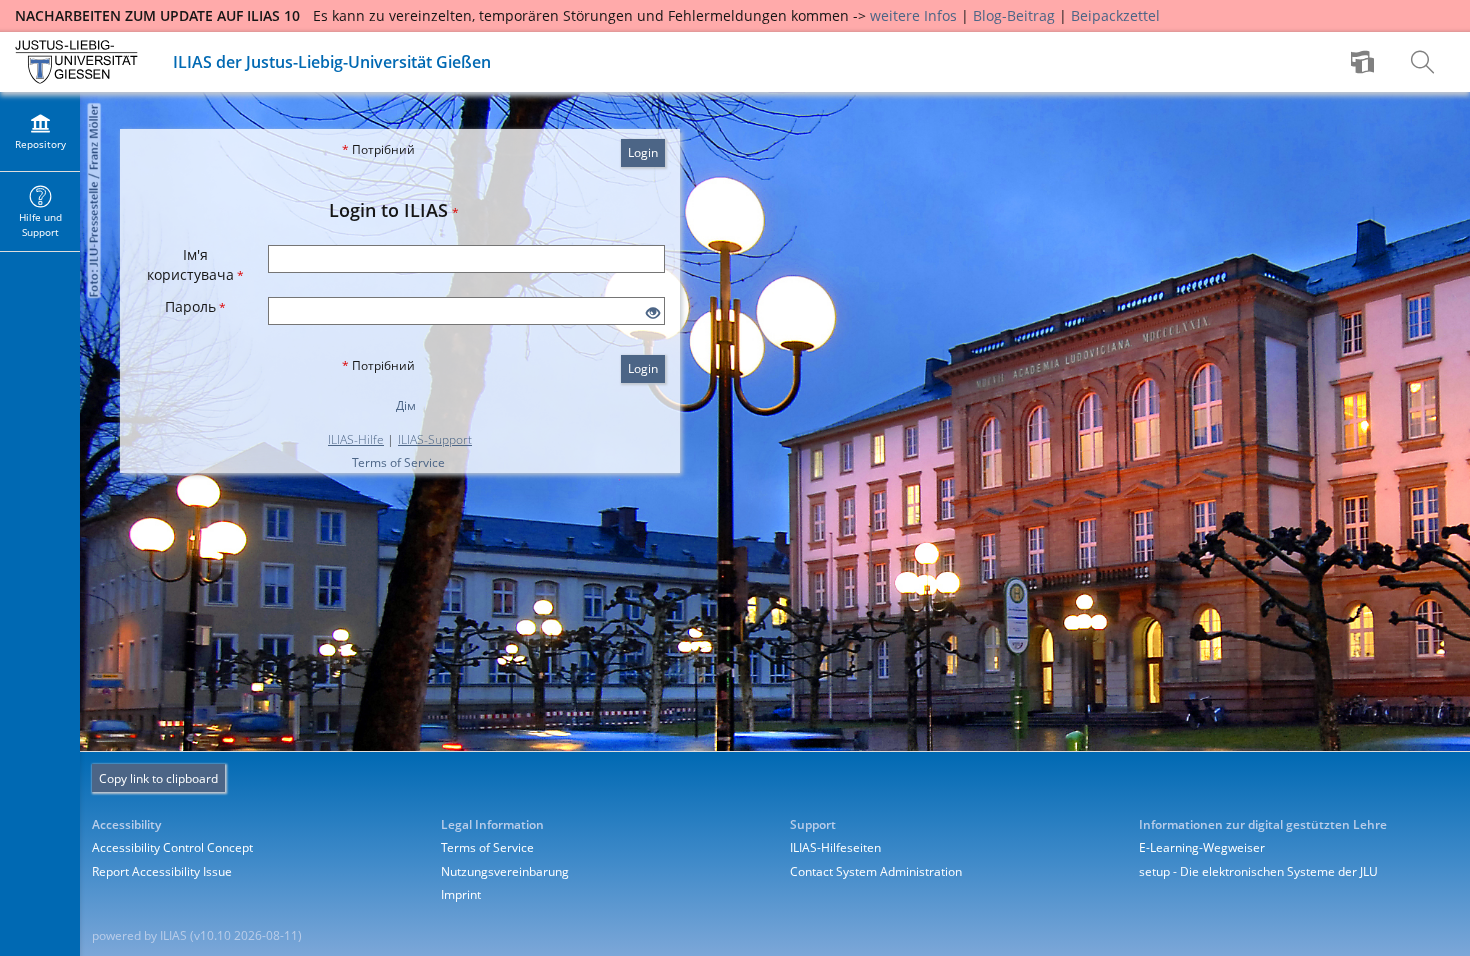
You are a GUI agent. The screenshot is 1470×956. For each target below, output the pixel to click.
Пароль (195, 306)
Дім (406, 405)
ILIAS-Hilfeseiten (835, 847)
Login (643, 152)
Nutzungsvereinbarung (505, 871)
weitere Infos (913, 15)
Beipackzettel (1115, 15)
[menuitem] (1365, 62)
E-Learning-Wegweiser (1202, 847)
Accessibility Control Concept (172, 847)
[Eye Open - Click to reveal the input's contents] (653, 313)
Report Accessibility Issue (162, 871)
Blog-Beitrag (1014, 15)
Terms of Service (398, 462)
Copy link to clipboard (158, 778)
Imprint (461, 894)
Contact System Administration (876, 871)
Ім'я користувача (195, 264)
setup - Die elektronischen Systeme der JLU (1258, 871)
